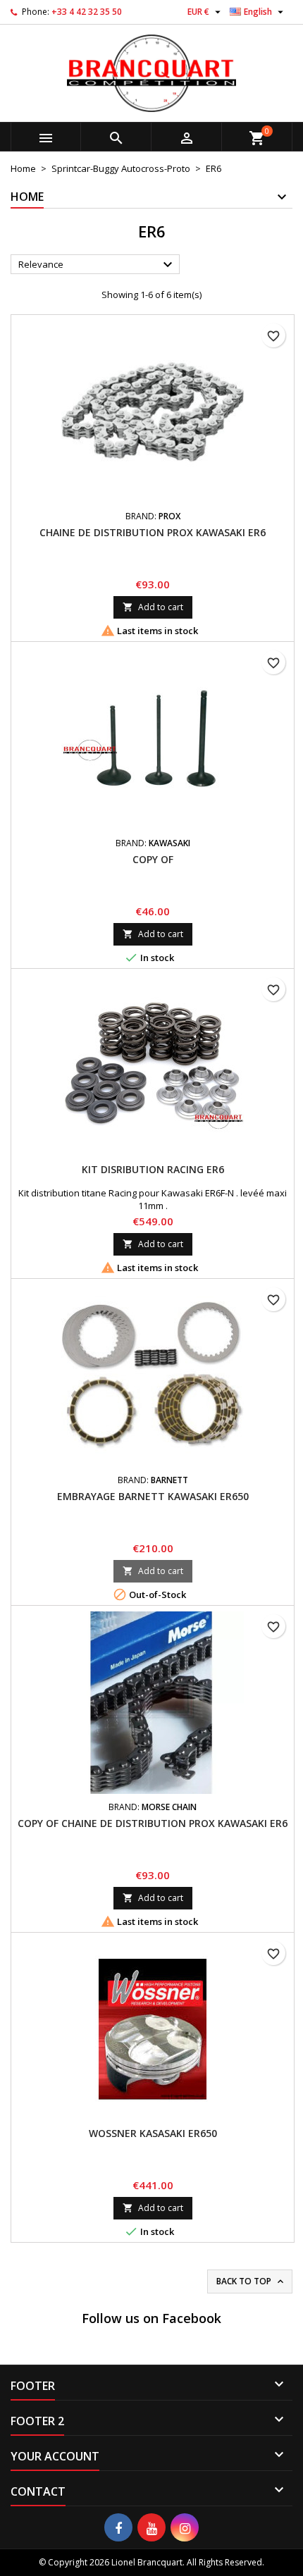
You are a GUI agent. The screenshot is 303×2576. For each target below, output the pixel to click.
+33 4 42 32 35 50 (87, 12)
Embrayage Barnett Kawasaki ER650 (153, 1496)
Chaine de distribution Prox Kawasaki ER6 (153, 532)
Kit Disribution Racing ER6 (153, 1169)
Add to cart (153, 607)
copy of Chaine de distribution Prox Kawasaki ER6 (153, 1823)
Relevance (97, 265)
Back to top (251, 2281)
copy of (153, 859)
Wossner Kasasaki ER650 (153, 2133)
